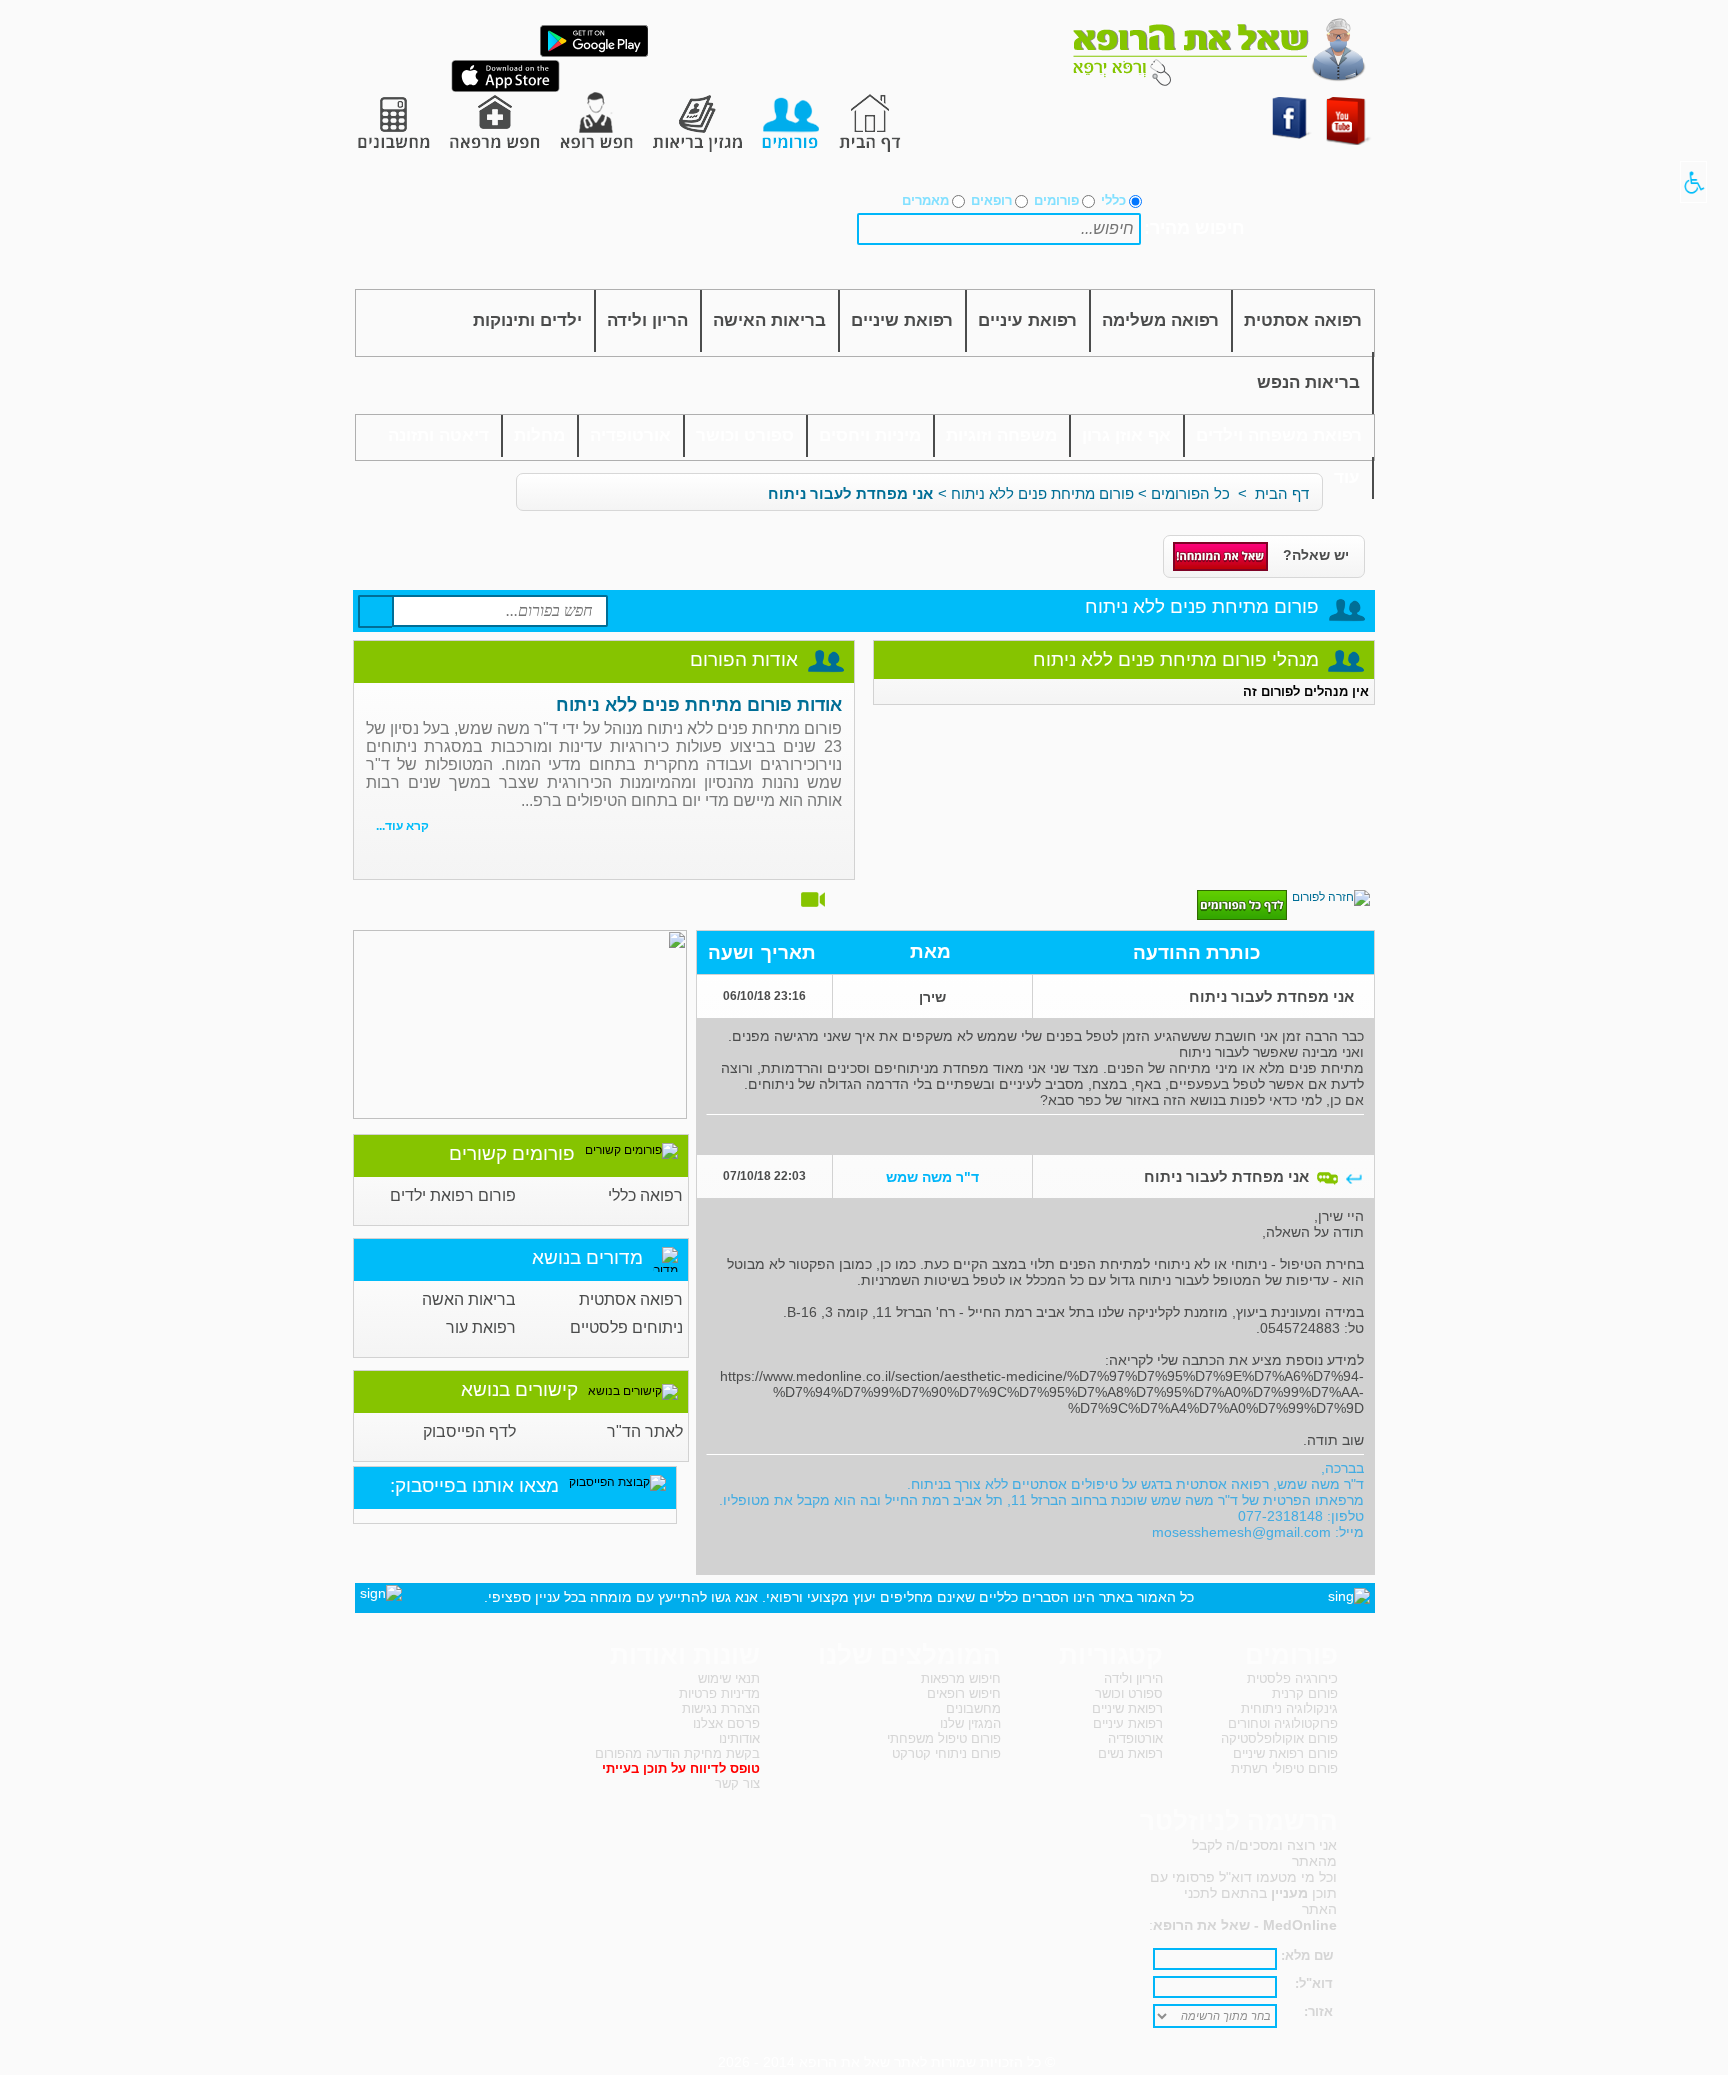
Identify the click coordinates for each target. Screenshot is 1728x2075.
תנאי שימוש (729, 1678)
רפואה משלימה (1160, 320)
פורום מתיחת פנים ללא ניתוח (1042, 493)
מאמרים (925, 200)
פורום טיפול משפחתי (944, 1738)
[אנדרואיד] (594, 53)
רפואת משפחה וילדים (1279, 435)
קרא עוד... (402, 826)
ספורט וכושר (745, 435)
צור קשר (737, 1783)
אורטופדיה (630, 435)
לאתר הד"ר (645, 1431)
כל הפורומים (1190, 493)
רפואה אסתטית (1303, 320)
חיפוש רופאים (964, 1693)
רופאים (991, 200)
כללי (1113, 200)
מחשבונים (973, 1708)
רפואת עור (481, 1327)
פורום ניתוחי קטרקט (946, 1753)
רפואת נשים (1130, 1753)
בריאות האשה (469, 1299)
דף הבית (1282, 493)
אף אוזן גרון (1126, 435)
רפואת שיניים (902, 320)
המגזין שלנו (970, 1723)
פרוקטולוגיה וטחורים (1283, 1723)
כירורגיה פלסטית (1292, 1678)
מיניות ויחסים (870, 435)
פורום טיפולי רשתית (1284, 1768)
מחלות (539, 435)
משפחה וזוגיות (1001, 435)
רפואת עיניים (1027, 320)
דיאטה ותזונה (438, 435)
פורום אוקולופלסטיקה (1279, 1738)
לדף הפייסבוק (469, 1431)
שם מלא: (1307, 1955)
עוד (1347, 477)
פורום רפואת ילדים (453, 1195)
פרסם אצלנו (726, 1723)
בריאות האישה (769, 320)
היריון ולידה (1133, 1678)
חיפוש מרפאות (961, 1678)
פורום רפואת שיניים (1285, 1753)
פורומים (1056, 200)
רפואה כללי (645, 1195)
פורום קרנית (1305, 1693)
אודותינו (739, 1738)
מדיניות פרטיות (719, 1693)
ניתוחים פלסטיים (626, 1327)
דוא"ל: (1314, 1983)
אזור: (1318, 2011)
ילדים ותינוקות (527, 320)
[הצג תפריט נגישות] (1693, 182)
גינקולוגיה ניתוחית (1289, 1708)
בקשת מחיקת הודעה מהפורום (677, 1753)
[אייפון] (505, 88)
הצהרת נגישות (721, 1708)
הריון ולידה (647, 320)
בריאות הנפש (1308, 382)
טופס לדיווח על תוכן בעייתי (681, 1768)
